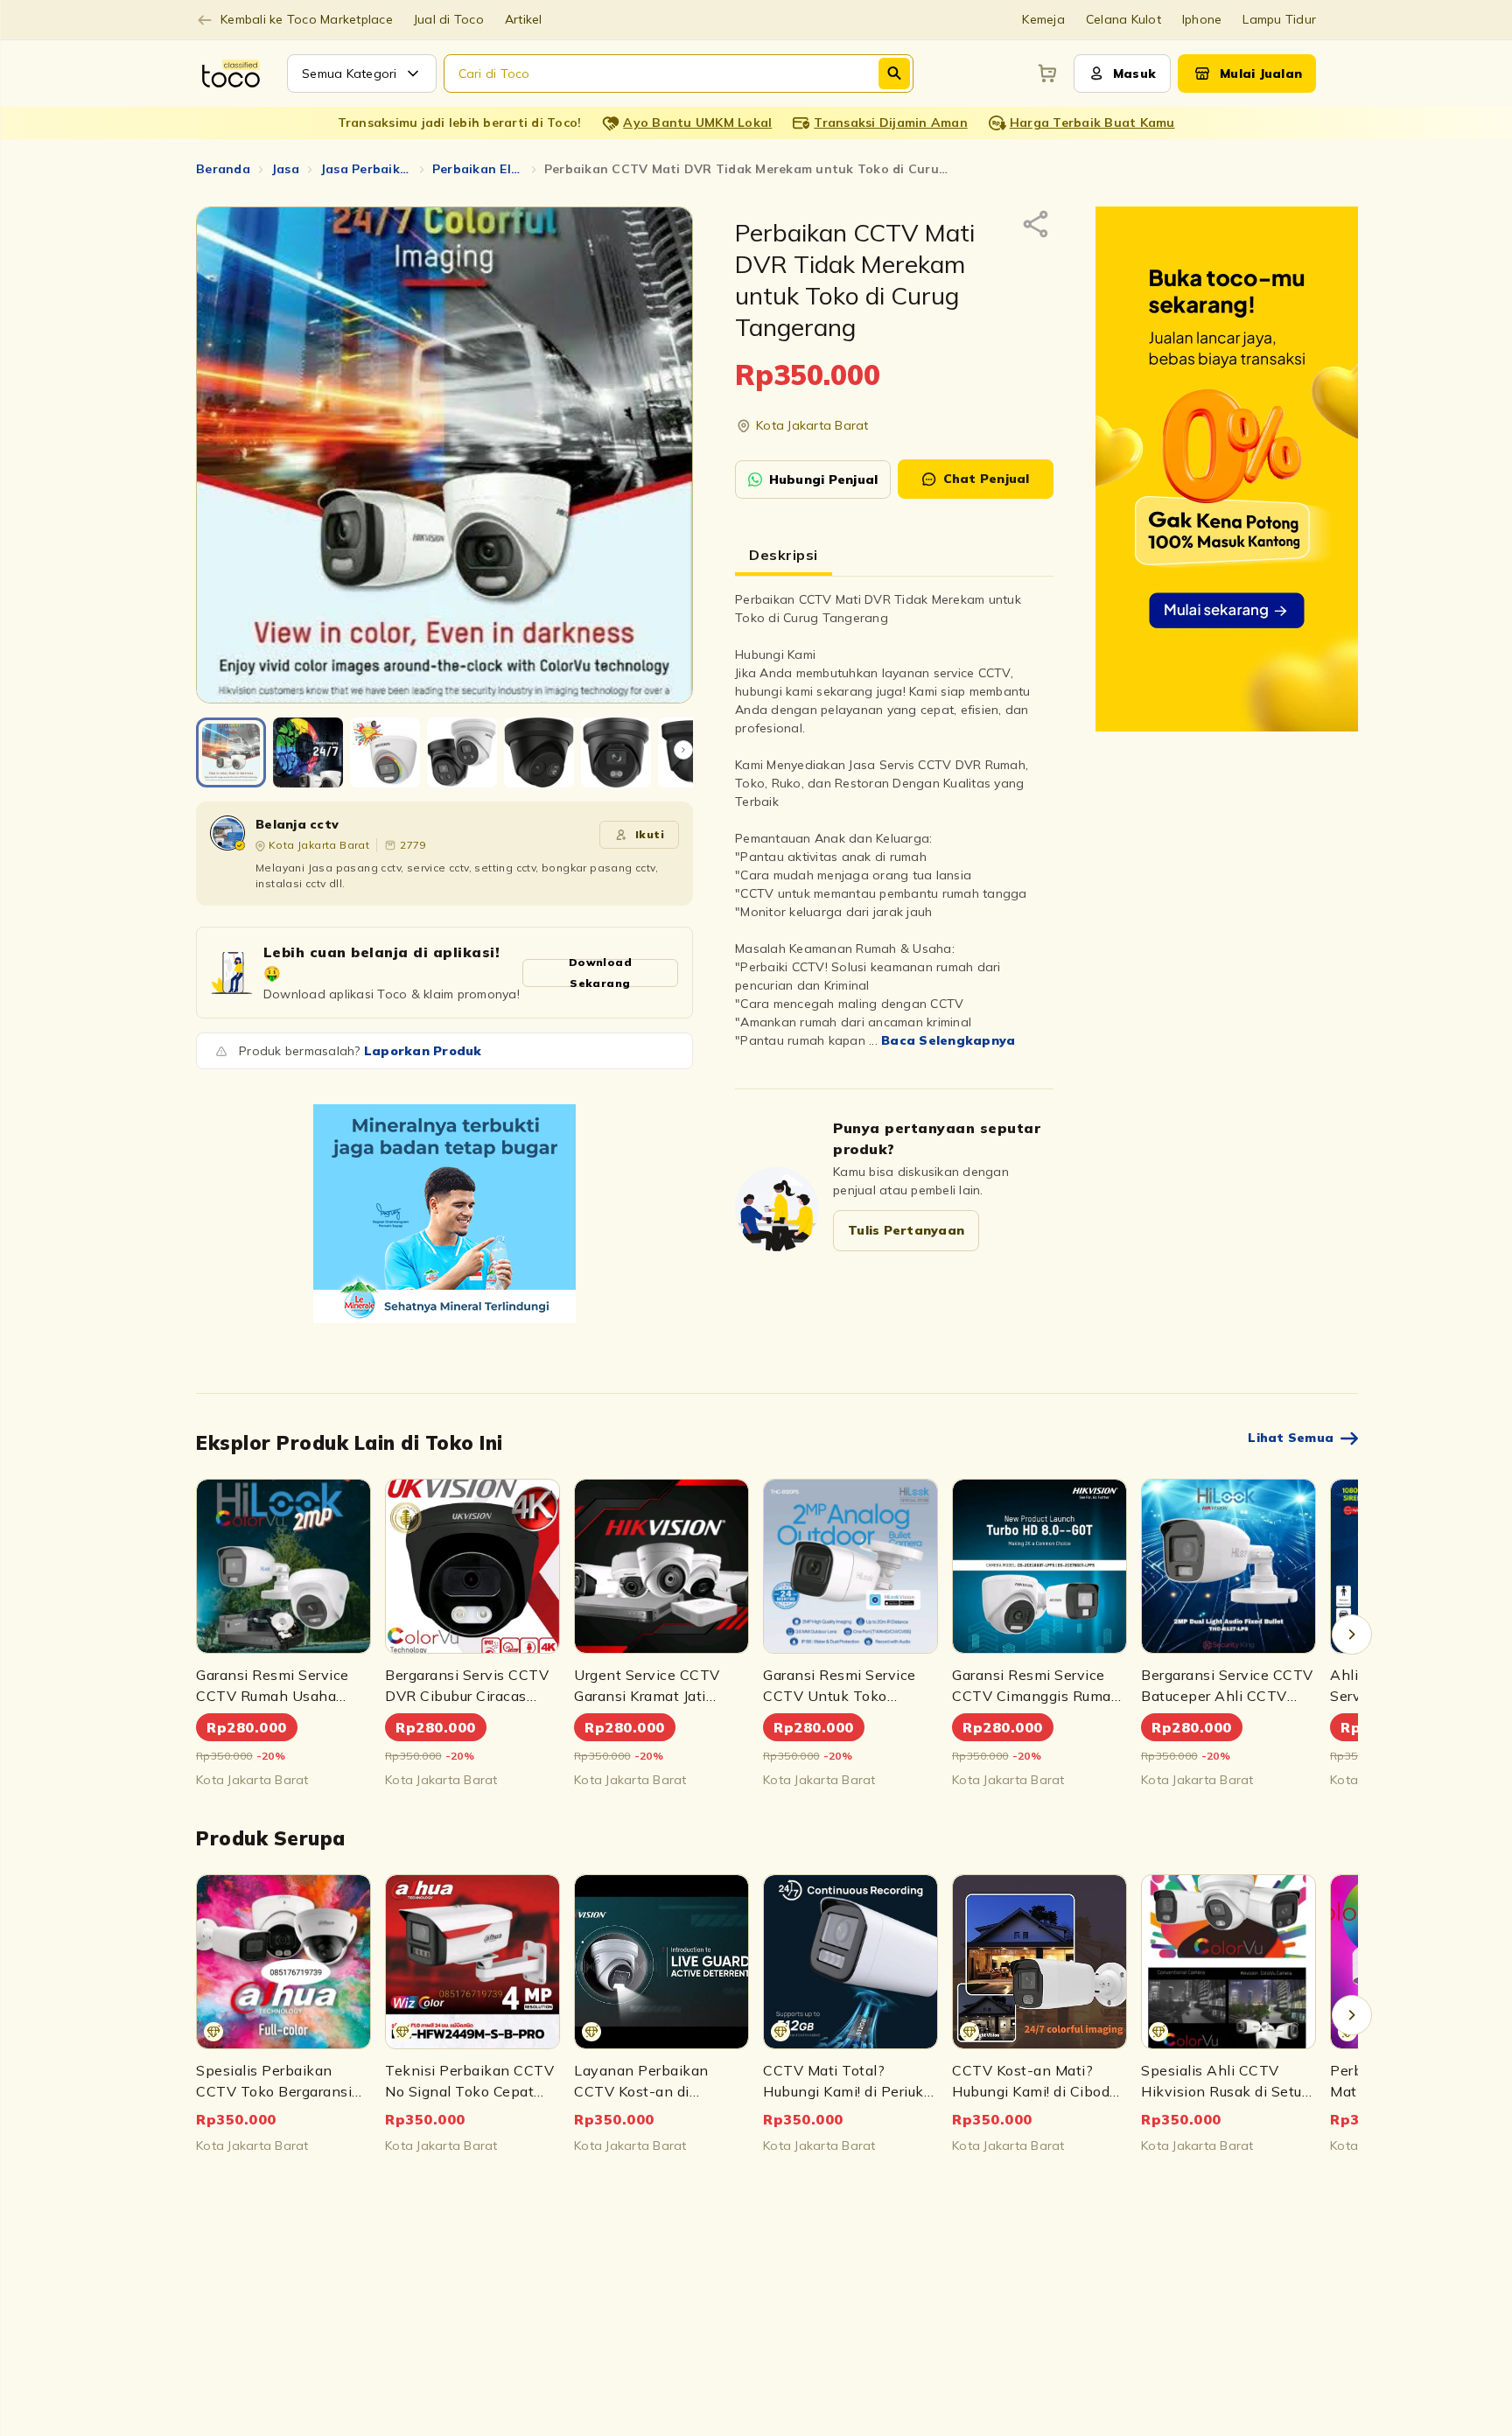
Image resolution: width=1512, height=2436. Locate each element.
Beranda (223, 169)
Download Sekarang (600, 973)
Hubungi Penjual (824, 479)
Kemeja (1043, 19)
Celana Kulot (1123, 19)
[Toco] (444, 1214)
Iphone (1202, 19)
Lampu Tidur (1279, 19)
